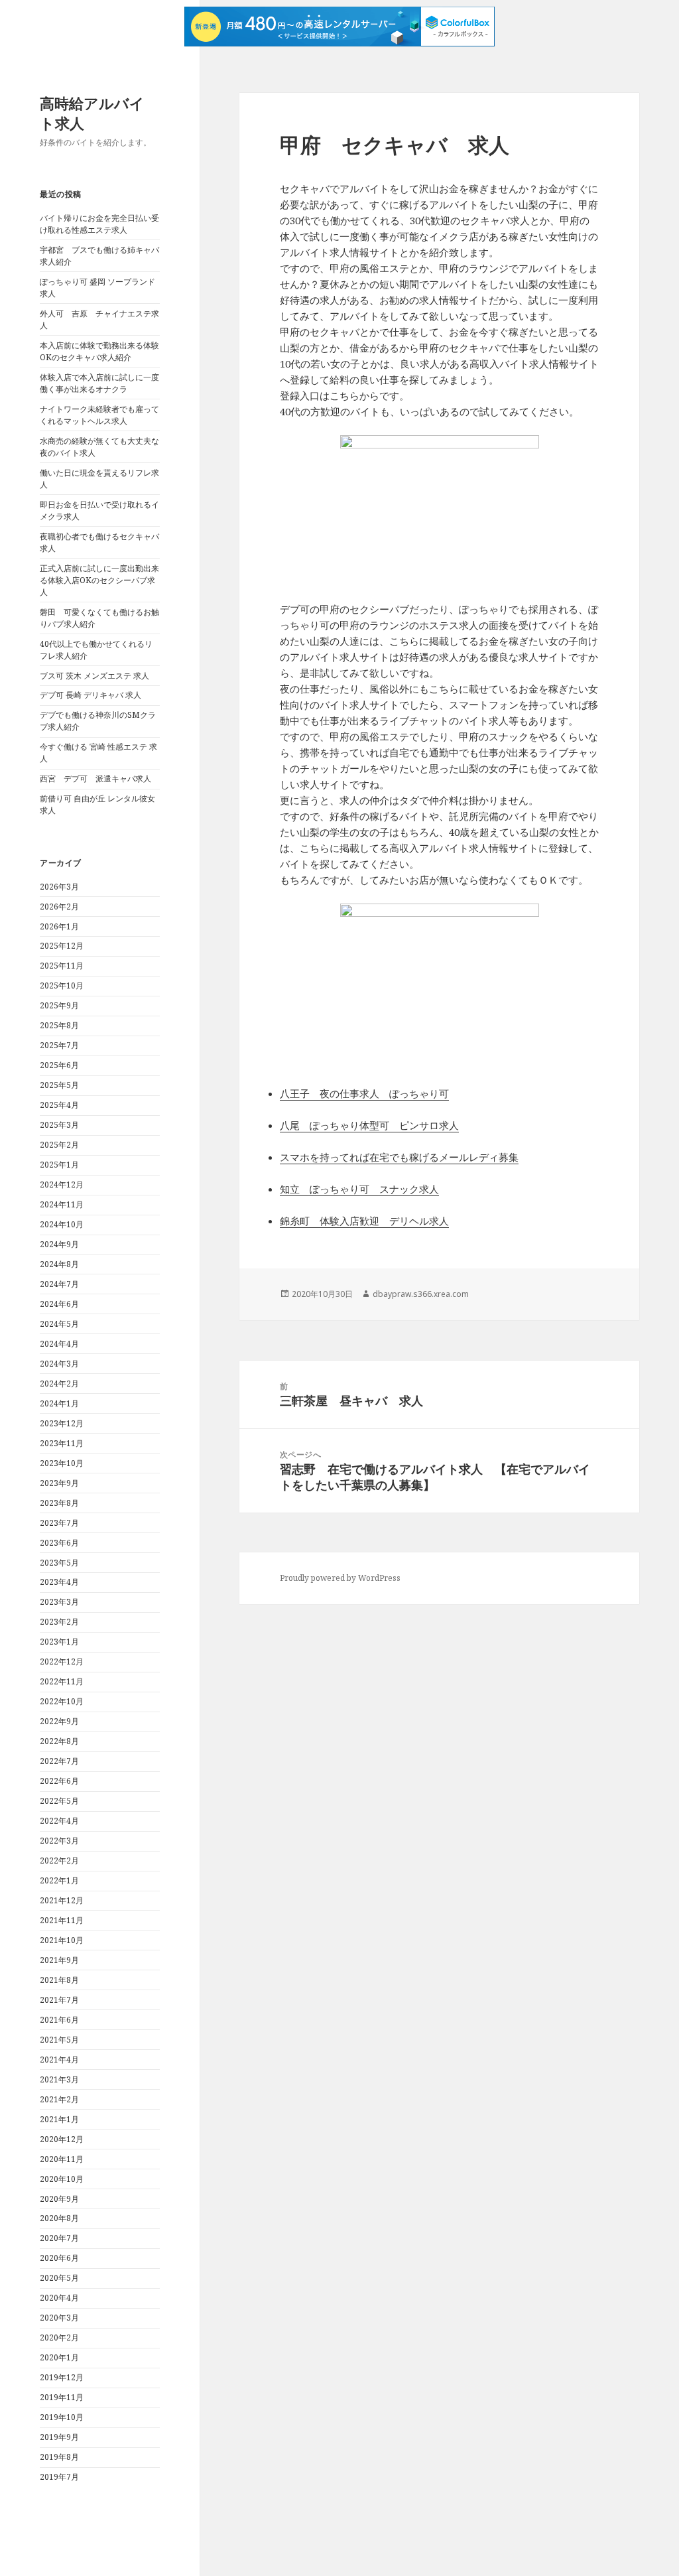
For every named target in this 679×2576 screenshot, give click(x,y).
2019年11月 (62, 2397)
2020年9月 (59, 2199)
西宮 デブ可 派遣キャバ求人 (95, 779)
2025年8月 (59, 1025)
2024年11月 (62, 1204)
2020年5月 (59, 2278)
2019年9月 (59, 2437)
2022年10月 (62, 1701)
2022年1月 (59, 1880)
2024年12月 (62, 1185)
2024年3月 (59, 1364)
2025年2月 (59, 1145)
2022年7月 (59, 1761)
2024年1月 (59, 1403)
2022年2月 (59, 1861)
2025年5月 (59, 1085)
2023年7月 (59, 1523)
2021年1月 (59, 2119)
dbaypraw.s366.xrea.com (421, 1294)
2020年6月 (59, 2258)
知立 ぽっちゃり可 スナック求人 (359, 1189)
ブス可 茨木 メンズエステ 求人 (94, 676)
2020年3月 (59, 2318)
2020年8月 (59, 2218)
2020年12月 (62, 2139)
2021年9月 (59, 1960)
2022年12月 (62, 1661)
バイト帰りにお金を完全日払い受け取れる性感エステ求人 (99, 224)
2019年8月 (59, 2457)
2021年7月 (59, 2000)
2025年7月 (59, 1045)
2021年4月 (59, 2060)
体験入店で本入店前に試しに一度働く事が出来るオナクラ (99, 383)
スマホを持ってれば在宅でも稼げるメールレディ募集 (399, 1157)
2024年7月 (59, 1284)
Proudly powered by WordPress (340, 1578)
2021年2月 (59, 2099)
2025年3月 (59, 1125)
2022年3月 (59, 1841)
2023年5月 (59, 1563)
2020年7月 (59, 2238)
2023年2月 (59, 1622)
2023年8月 (59, 1503)
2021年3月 (59, 2079)
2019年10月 (62, 2417)
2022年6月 (59, 1781)
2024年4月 (59, 1344)
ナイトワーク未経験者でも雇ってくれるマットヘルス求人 (99, 415)
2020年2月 (59, 2338)
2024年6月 (59, 1304)
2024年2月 (59, 1384)
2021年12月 (62, 1900)
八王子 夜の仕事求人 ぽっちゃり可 (364, 1093)
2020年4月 (59, 2298)
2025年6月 (59, 1065)
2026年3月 (59, 887)
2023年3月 (59, 1602)
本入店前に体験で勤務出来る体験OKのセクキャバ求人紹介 (99, 351)
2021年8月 (59, 1980)
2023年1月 (59, 1642)
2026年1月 (59, 926)
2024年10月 (62, 1224)
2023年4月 (59, 1582)
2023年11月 (62, 1443)
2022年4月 (59, 1821)
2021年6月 (59, 2020)
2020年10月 (62, 2179)
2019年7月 (59, 2477)
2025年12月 (62, 946)
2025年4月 (59, 1105)
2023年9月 (59, 1483)
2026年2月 (59, 907)
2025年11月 (62, 966)
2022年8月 (59, 1741)
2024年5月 (59, 1324)
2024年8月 (59, 1264)
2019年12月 (62, 2377)
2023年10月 (62, 1463)
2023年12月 (62, 1423)
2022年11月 (62, 1681)
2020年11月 (62, 2159)
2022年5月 (59, 1801)
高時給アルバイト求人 (92, 113)
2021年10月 (62, 1940)
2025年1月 (59, 1165)
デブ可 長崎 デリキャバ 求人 (91, 695)
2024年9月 (59, 1244)
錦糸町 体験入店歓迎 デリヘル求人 (364, 1221)
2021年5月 (59, 2040)
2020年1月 (59, 2357)
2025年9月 (59, 1005)
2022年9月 (59, 1721)
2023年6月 (59, 1543)
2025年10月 (62, 985)
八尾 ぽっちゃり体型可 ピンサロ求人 (369, 1125)
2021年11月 (62, 1920)
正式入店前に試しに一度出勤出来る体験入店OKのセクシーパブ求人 (99, 580)
